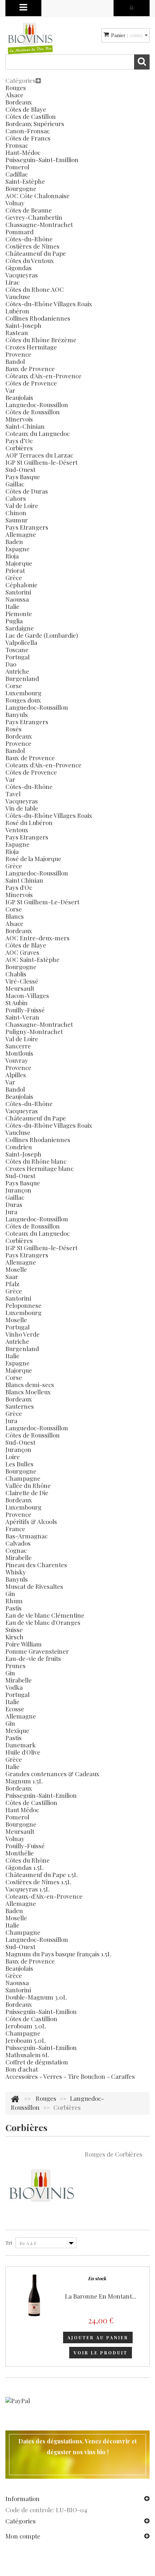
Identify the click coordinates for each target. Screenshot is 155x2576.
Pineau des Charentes (36, 1565)
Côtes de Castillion (31, 1802)
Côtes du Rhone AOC (35, 289)
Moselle (16, 1269)
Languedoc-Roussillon (37, 405)
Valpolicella (21, 642)
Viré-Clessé (22, 981)
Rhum (14, 1601)
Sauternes (20, 1406)
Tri (9, 2243)
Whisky (16, 1572)
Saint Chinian (24, 880)
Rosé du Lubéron (29, 823)
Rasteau (17, 333)
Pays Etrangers (27, 527)
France (15, 1529)
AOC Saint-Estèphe (32, 959)
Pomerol (17, 167)
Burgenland (22, 678)
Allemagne (21, 534)
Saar (12, 1276)
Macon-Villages (27, 995)
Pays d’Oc (19, 441)
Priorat (15, 570)
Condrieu (19, 1147)
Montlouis (19, 1053)
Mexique (17, 1730)
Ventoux (17, 830)
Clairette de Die (27, 1493)
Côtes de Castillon (31, 116)
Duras (14, 1204)
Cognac (16, 1550)
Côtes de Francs (28, 138)
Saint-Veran (22, 1017)
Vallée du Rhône (28, 1485)
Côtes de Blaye (26, 109)
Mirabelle (19, 1557)
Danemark (21, 1745)
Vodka (14, 1687)
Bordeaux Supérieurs (35, 124)
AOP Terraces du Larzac (39, 455)
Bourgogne (21, 188)
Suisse (14, 1630)
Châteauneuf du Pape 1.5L (41, 1875)
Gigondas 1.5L (24, 1867)
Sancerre (18, 1046)
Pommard (19, 232)
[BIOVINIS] (30, 38)
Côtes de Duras (27, 491)
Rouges (16, 88)
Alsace (14, 95)
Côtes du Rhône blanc (36, 1161)
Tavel (13, 794)
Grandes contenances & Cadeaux (52, 1774)
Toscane (17, 650)
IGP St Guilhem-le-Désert (41, 462)
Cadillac (17, 174)
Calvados (18, 1543)
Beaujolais (19, 397)
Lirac (12, 282)
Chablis (16, 974)
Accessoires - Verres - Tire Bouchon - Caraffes (70, 2076)
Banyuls (17, 714)
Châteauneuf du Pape (36, 253)
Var (10, 390)
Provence (18, 354)
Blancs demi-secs (30, 1385)
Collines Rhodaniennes (38, 318)
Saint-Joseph (23, 325)
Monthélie (20, 1853)
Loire (13, 1457)
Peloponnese (23, 1305)
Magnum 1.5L (24, 1781)
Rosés (14, 729)
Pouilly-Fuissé (25, 1010)
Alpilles (16, 1075)
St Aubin (17, 1003)
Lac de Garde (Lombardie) (42, 635)
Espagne (17, 549)
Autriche (17, 671)
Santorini (18, 592)
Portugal (17, 657)
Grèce (14, 578)
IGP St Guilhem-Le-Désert (42, 902)
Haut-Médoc (23, 152)
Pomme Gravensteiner (37, 1651)
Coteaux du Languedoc (37, 433)
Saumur (17, 520)
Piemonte (19, 614)
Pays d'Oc (19, 887)
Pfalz (12, 1284)
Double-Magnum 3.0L (36, 1997)
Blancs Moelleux (28, 1392)
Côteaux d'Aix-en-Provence (43, 376)
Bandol (15, 361)
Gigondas (19, 268)
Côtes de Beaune (29, 210)
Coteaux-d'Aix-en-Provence (44, 1896)
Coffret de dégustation (37, 2062)
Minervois (19, 419)
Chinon (16, 513)
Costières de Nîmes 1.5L (38, 1882)
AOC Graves (22, 952)
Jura (11, 1212)
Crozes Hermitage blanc (39, 1168)
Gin (10, 1594)
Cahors (16, 498)
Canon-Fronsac (28, 131)
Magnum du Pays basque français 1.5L (58, 1954)
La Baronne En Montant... (101, 2296)
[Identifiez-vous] (132, 7)
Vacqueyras (22, 275)
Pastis (14, 1608)
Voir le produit (101, 2353)
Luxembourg (23, 693)
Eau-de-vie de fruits (33, 1658)
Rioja (12, 556)
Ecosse (15, 1709)
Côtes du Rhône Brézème (41, 340)
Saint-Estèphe (25, 181)
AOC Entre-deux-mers (37, 938)
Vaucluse (18, 297)
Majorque (19, 563)
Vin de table (22, 808)
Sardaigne (20, 628)
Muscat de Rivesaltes (34, 1586)
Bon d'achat (22, 2069)
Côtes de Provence (31, 383)
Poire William (24, 1644)
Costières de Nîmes (32, 246)
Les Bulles (19, 1464)
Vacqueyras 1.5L (27, 1889)
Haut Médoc (22, 1810)
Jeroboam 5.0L (25, 2040)
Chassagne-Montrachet (39, 224)
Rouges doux (23, 700)
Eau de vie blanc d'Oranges (43, 1622)
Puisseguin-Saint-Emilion (41, 1795)
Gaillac (15, 484)
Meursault (20, 988)
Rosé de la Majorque (33, 859)
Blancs (15, 916)
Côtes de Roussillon (33, 412)
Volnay (15, 203)
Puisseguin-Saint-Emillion (42, 160)
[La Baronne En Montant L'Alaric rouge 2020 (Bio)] (34, 2295)
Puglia (14, 621)
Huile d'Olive (23, 1752)
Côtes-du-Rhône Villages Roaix (49, 304)
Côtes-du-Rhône (29, 239)
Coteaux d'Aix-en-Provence (43, 765)
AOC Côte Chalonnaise (37, 196)
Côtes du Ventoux (30, 260)
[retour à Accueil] (15, 2098)
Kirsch (14, 1637)
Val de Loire (22, 505)
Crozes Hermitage (31, 347)
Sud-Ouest (20, 469)
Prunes (15, 1666)
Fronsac (17, 145)
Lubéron (17, 311)
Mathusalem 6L (27, 2055)
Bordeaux (19, 102)
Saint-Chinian (25, 426)
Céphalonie (21, 585)
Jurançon (18, 1190)
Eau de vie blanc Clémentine (45, 1615)
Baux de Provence (30, 369)
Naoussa (17, 599)
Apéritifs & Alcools (31, 1521)
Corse (14, 686)
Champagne (23, 1478)
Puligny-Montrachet (34, 1031)
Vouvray (17, 1060)
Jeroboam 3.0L (26, 2026)
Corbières (19, 448)
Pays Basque (23, 477)
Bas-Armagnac (26, 1536)
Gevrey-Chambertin (34, 217)
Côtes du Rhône (28, 1860)
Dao (11, 664)
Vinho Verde (23, 1334)
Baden (14, 542)
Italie (12, 606)
